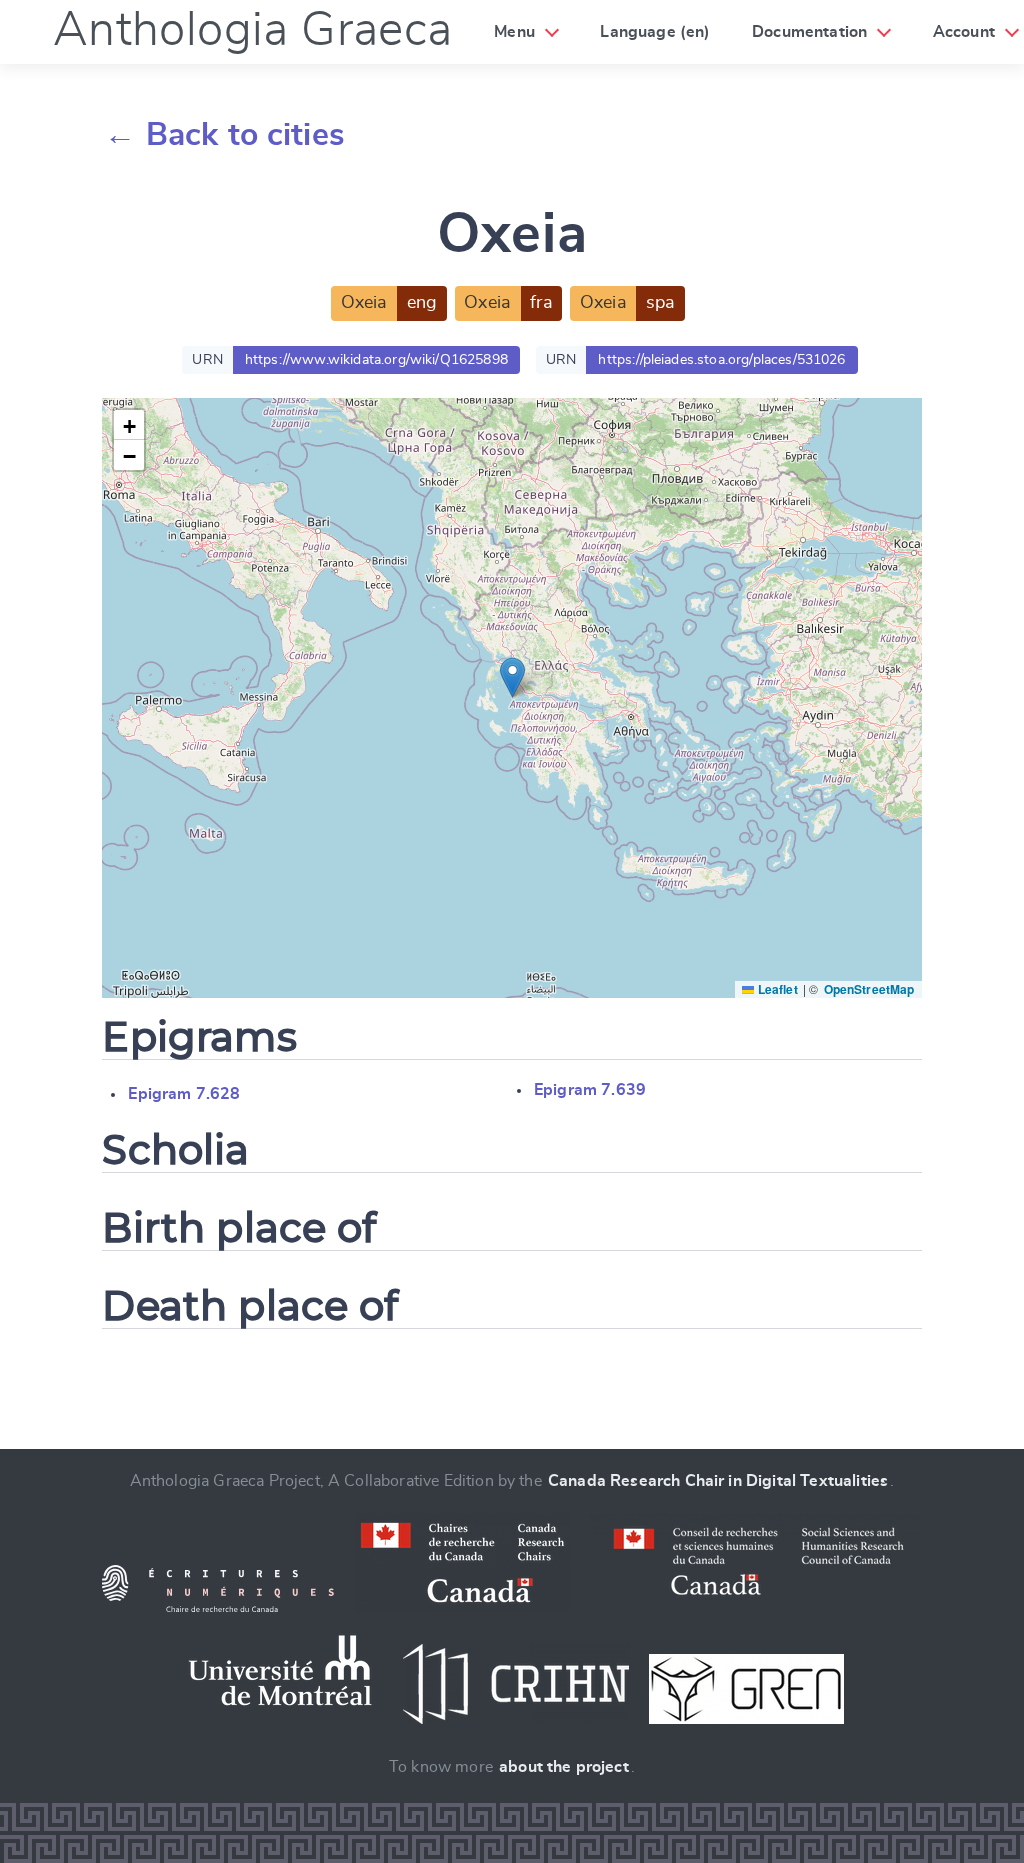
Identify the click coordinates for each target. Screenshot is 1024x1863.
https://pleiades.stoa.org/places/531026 (721, 360)
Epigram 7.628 (184, 1094)
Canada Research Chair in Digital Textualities (718, 1481)
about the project (564, 1767)
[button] (512, 677)
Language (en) (655, 32)
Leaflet (775, 989)
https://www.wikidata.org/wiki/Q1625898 (376, 360)
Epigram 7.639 (590, 1090)
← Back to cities (224, 135)
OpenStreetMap (869, 989)
